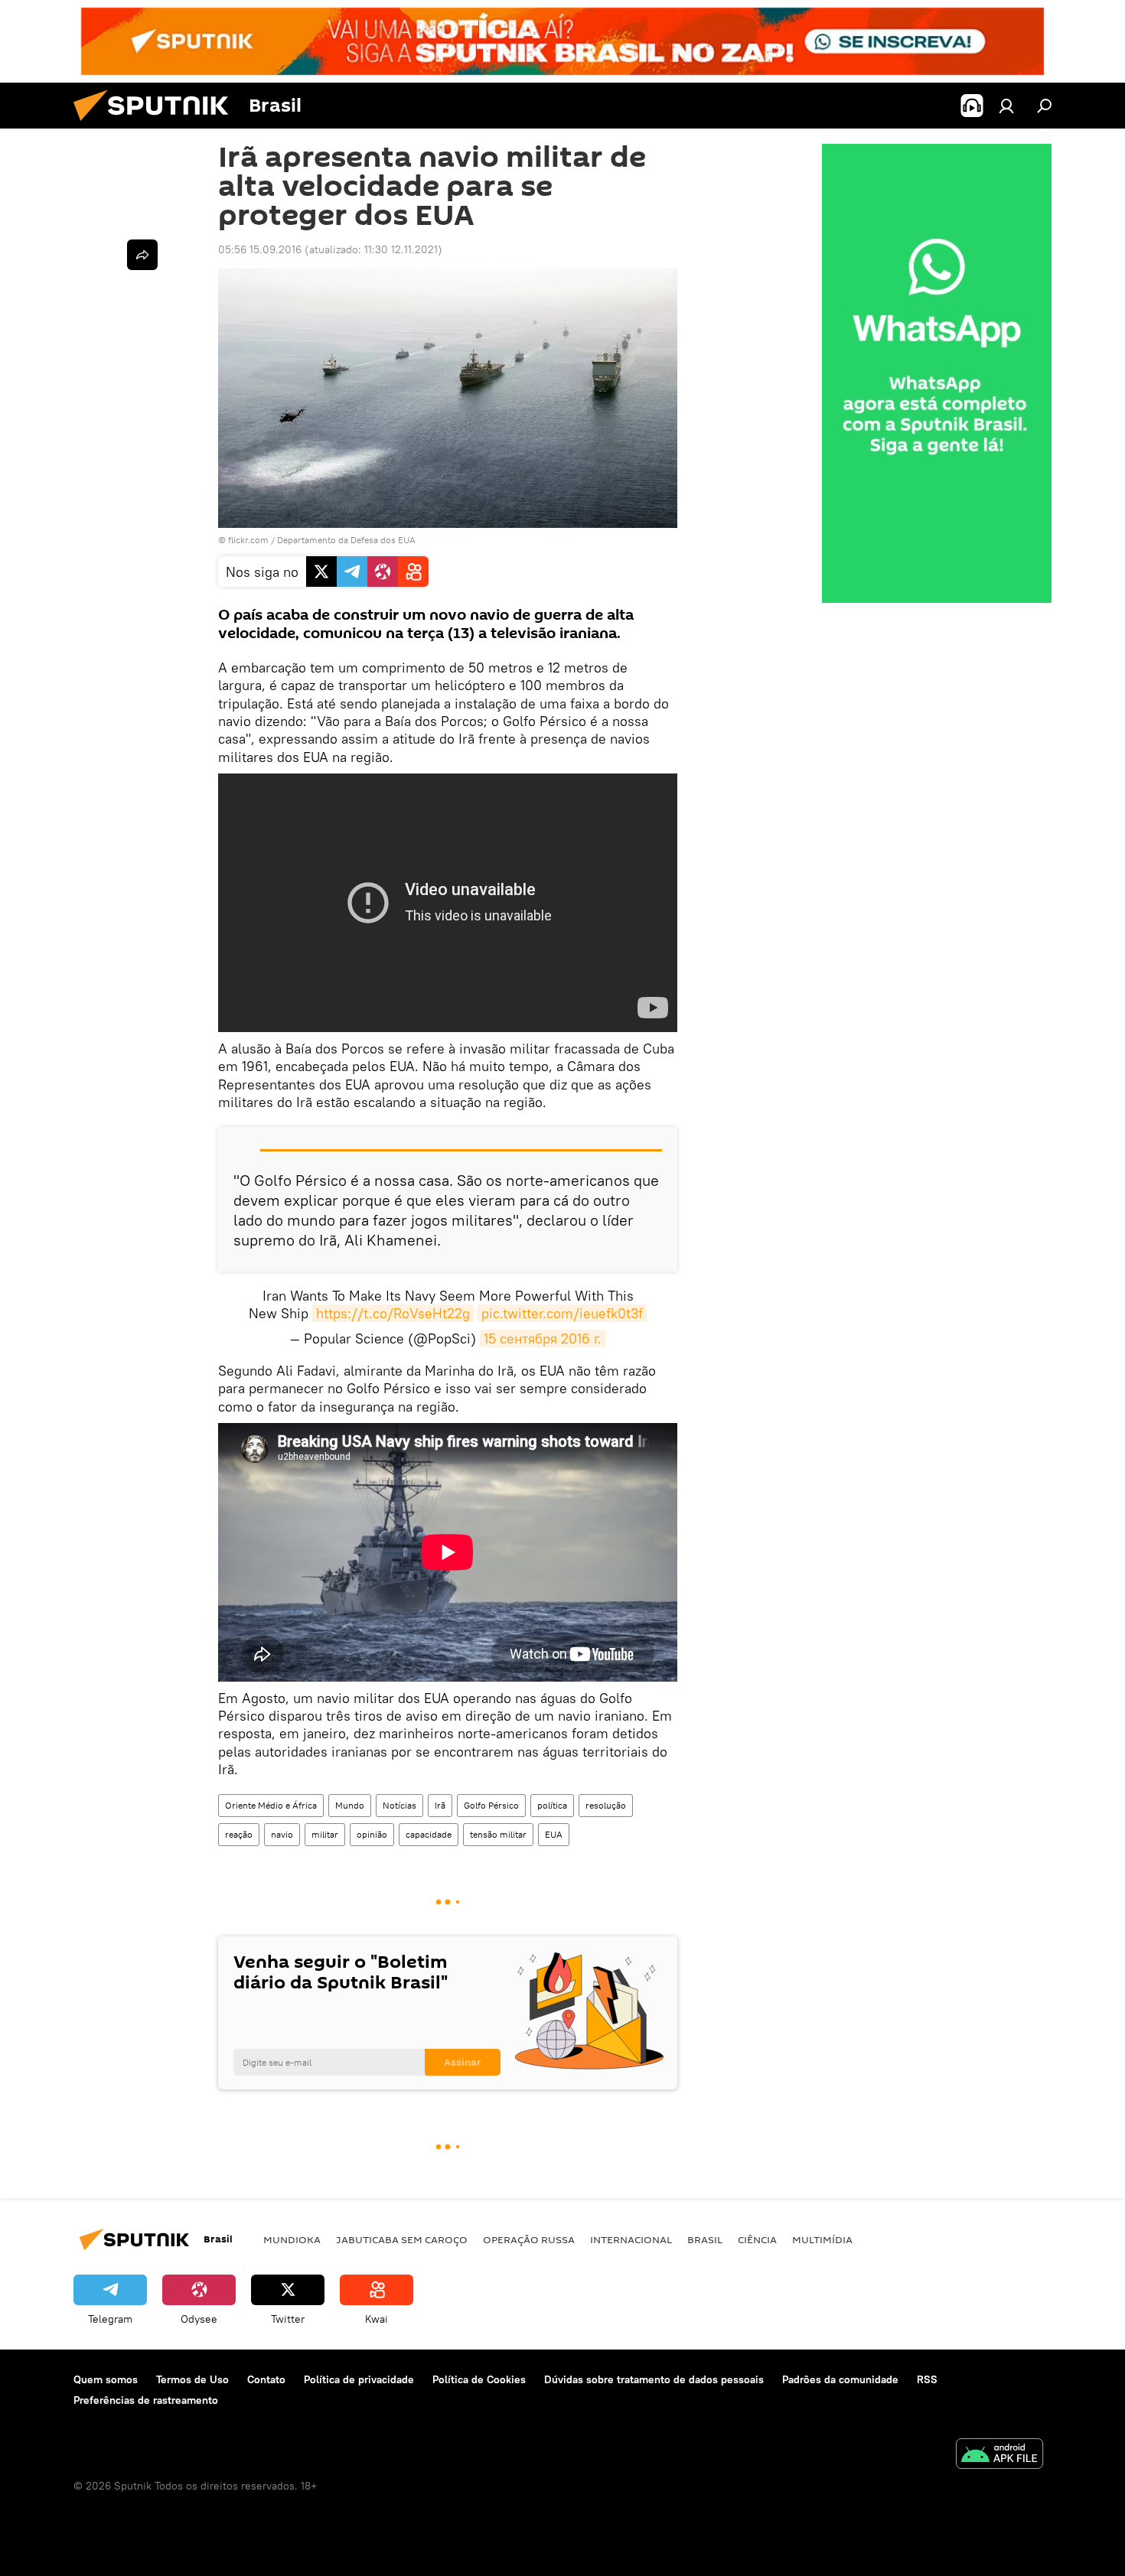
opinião (372, 1834)
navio (282, 1834)
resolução (606, 1805)
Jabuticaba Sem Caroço (402, 2239)
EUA (554, 1834)
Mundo (350, 1805)
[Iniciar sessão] (1006, 106)
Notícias (399, 1805)
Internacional (631, 2239)
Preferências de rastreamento (146, 2400)
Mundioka (292, 2239)
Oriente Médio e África (271, 1805)
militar (325, 1834)
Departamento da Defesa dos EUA (346, 540)
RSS (927, 2379)
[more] (142, 255)
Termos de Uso (192, 2379)
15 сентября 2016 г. (543, 1338)
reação (239, 1834)
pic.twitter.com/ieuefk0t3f (562, 1313)
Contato (266, 2379)
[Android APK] (999, 2456)
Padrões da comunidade (840, 2379)
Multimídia (822, 2239)
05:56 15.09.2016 (260, 249)
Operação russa (529, 2239)
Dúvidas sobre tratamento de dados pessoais (654, 2379)
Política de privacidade (359, 2379)
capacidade (429, 1834)
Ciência (757, 2239)
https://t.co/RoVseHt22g (393, 1313)
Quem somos (106, 2379)
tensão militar (498, 1834)
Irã (440, 1805)
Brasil (705, 2239)
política (552, 1805)
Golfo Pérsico (491, 1805)
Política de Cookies (479, 2379)
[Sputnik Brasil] (157, 125)
